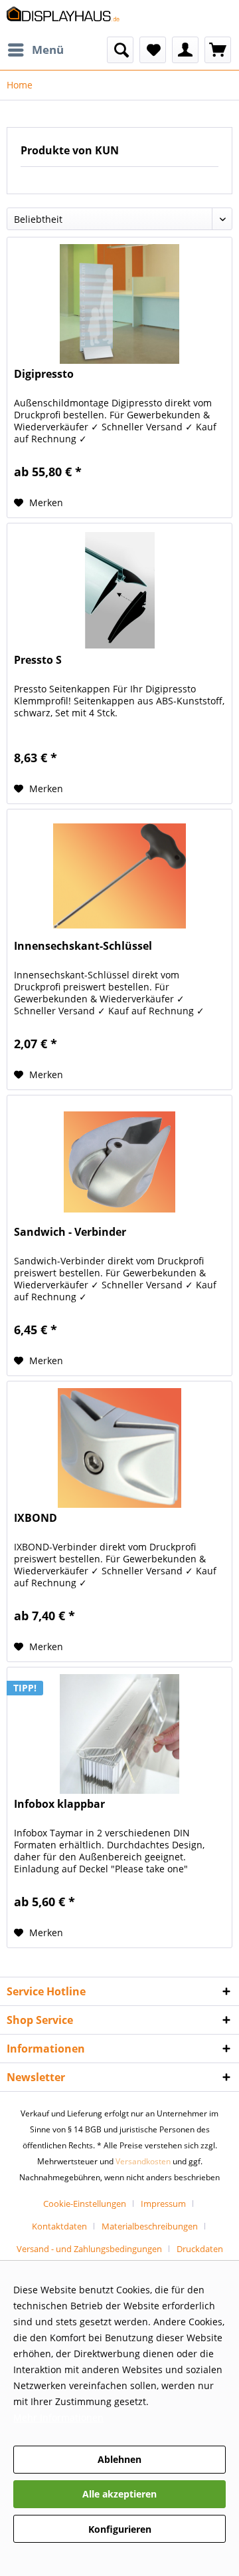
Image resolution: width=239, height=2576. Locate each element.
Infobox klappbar (59, 1804)
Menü (48, 50)
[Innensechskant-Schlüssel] (119, 876)
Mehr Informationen (58, 2417)
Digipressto (44, 374)
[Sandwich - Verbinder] (119, 1162)
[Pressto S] (119, 590)
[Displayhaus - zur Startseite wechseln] (63, 18)
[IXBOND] (119, 1448)
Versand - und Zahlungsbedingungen (89, 2249)
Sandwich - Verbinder (70, 1232)
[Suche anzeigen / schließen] (120, 50)
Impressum (163, 2204)
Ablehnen (119, 2459)
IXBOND (36, 1518)
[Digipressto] (119, 304)
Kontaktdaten (59, 2226)
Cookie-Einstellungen (85, 2204)
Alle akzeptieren (119, 2494)
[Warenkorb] (218, 50)
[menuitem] (35, 50)
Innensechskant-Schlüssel (83, 946)
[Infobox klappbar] (119, 1734)
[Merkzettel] (153, 50)
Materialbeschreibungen (150, 2226)
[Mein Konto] (185, 50)
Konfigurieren (120, 2529)
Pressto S (38, 660)
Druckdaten (200, 2249)
